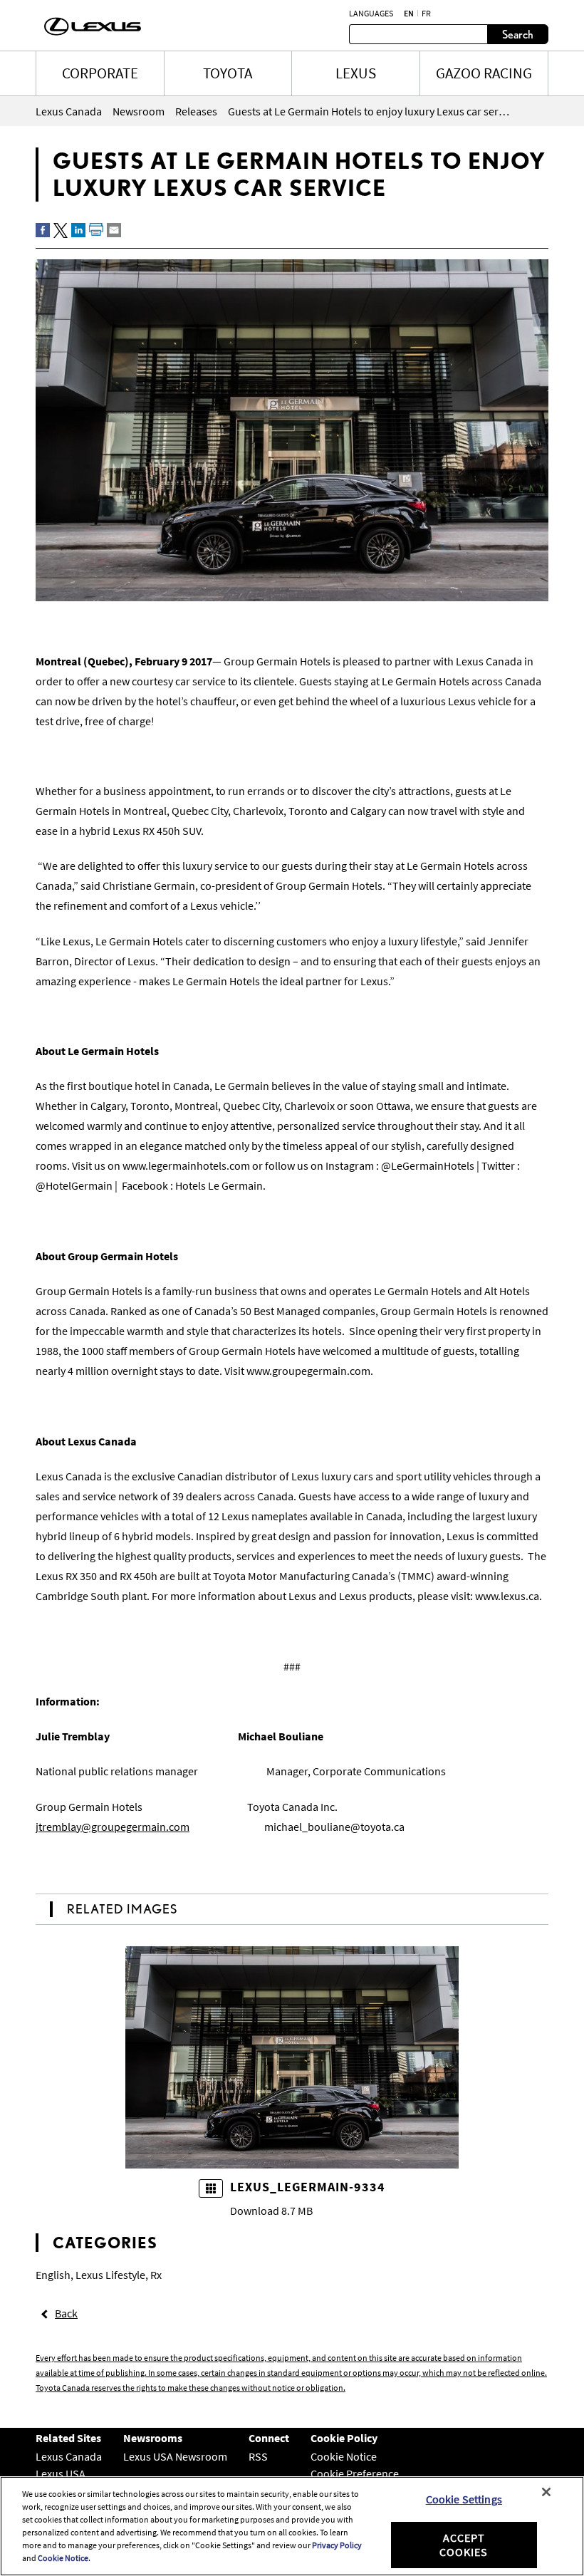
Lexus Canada (69, 2456)
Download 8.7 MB (271, 2211)
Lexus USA (61, 2473)
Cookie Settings (464, 2499)
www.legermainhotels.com (186, 1165)
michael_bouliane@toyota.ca (334, 1827)
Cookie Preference (355, 2473)
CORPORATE (100, 73)
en (409, 14)
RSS (258, 2456)
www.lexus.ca (507, 1596)
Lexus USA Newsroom (175, 2456)
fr (426, 14)
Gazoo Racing (484, 73)
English (53, 2275)
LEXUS (356, 73)
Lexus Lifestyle (110, 2275)
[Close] (546, 2492)
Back (66, 2313)
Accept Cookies (464, 2544)
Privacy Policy (337, 2545)
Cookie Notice (344, 2456)
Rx (156, 2275)
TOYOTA (228, 73)
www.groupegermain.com (308, 1371)
